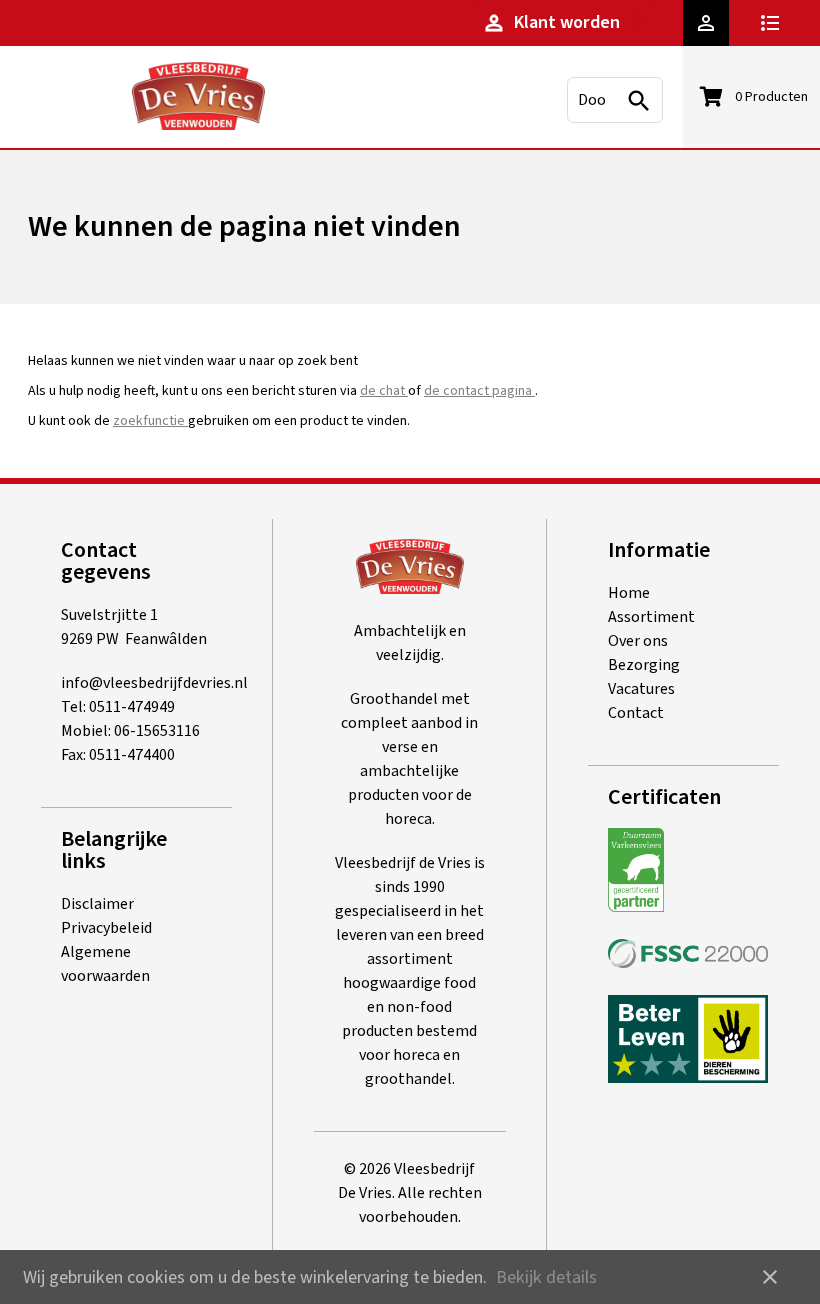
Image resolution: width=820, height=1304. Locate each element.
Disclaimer (97, 904)
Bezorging (644, 665)
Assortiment (651, 617)
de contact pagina (479, 391)
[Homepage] (198, 99)
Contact (636, 713)
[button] (706, 23)
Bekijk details (546, 1277)
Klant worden (551, 22)
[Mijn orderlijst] (774, 23)
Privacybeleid (106, 928)
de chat (384, 391)
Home (629, 593)
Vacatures (641, 689)
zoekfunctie (150, 421)
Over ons (638, 641)
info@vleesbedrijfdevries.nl (154, 683)
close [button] (770, 1277)
